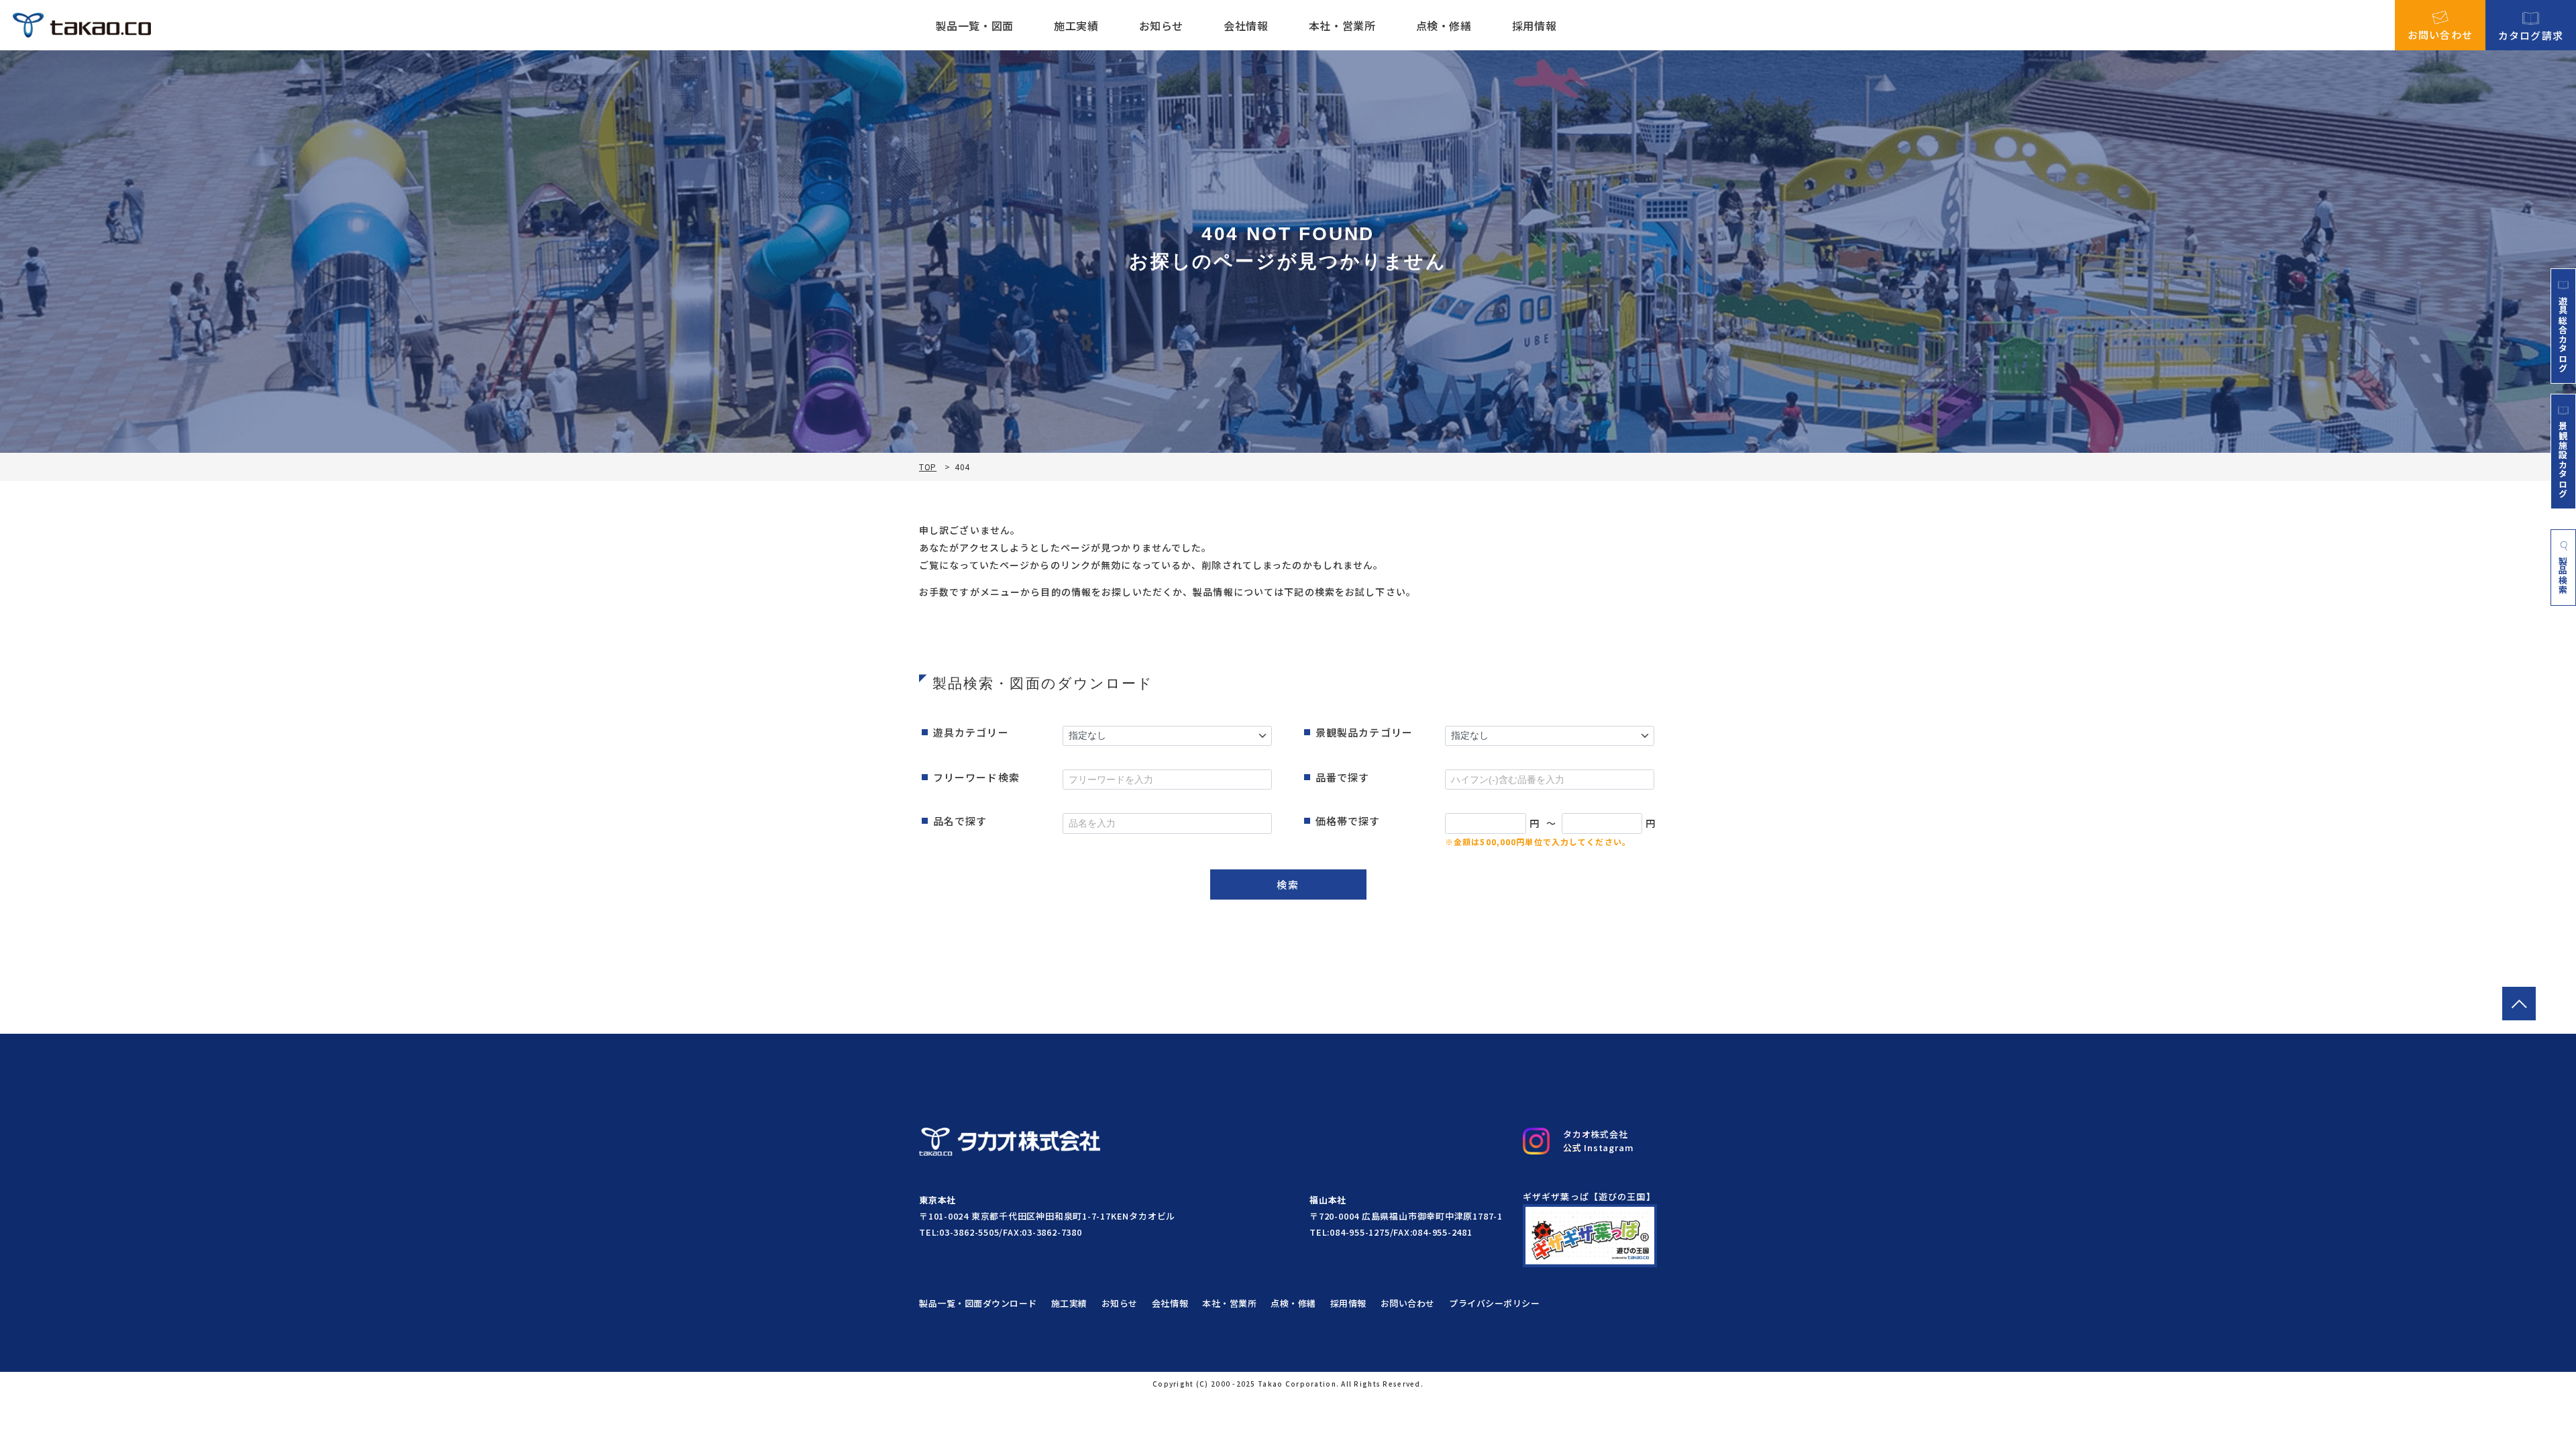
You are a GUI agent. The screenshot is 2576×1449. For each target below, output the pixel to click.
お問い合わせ (2440, 34)
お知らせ (1162, 25)
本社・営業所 (1342, 25)
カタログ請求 (2531, 34)
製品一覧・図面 (974, 25)
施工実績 (1076, 25)
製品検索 (2564, 575)
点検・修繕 (1444, 25)
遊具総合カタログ (2563, 334)
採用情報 (1535, 25)
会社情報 (1246, 25)
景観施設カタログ (2563, 460)
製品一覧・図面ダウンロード (978, 1303)
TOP (928, 467)
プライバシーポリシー (1494, 1303)
